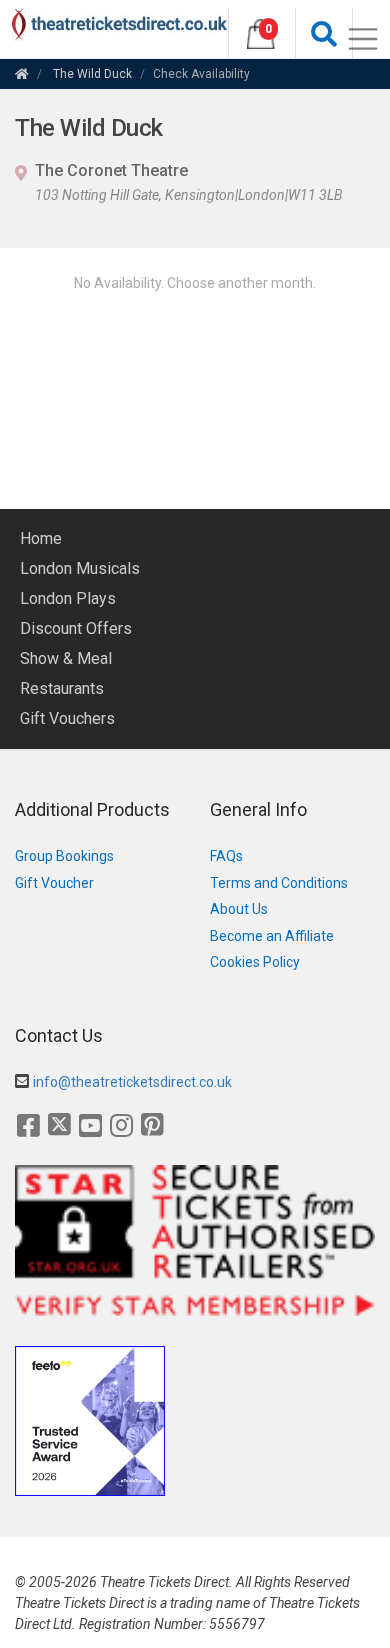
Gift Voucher (54, 883)
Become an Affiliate (272, 936)
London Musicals (80, 568)
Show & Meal (66, 658)
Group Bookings (64, 856)
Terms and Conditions (279, 883)
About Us (239, 909)
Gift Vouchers (67, 718)
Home (41, 538)
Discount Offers (76, 628)
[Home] (22, 74)
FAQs (226, 856)
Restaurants (62, 688)
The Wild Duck (92, 74)
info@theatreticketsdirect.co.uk (132, 1082)
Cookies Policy (255, 962)
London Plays (68, 598)
